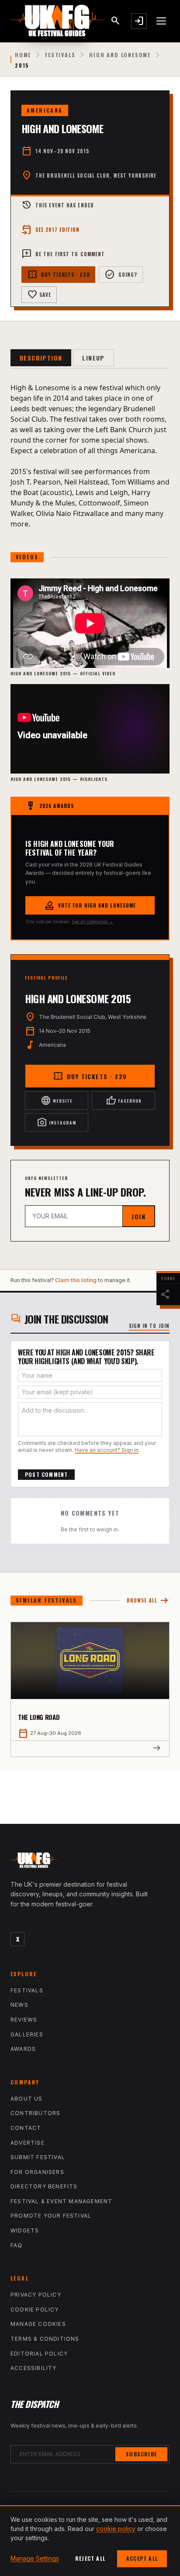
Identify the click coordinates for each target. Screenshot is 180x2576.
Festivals (60, 55)
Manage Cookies (38, 2324)
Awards (23, 2049)
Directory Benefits (44, 2186)
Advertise (28, 2143)
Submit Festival (38, 2157)
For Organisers (37, 2172)
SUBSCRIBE (141, 2454)
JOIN (138, 1216)
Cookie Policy (35, 2309)
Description (41, 358)
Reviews (24, 2020)
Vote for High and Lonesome (90, 905)
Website (57, 1101)
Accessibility (34, 2368)
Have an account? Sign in (107, 1450)
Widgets (25, 2230)
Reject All (90, 2558)
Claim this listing (76, 1280)
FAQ (17, 2245)
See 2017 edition (51, 230)
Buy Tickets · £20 (58, 275)
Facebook (124, 1101)
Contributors (35, 2113)
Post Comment (46, 1474)
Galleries (27, 2034)
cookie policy (116, 2529)
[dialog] (90, 2541)
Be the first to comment (63, 254)
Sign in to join (149, 1326)
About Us (27, 2099)
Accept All (142, 2558)
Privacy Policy (36, 2295)
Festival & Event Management (61, 2201)
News (19, 2005)
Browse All (148, 1601)
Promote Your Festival (51, 2216)
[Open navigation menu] (162, 21)
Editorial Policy (39, 2354)
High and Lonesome (120, 55)
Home (23, 55)
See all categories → (92, 922)
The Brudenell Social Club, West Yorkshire (96, 175)
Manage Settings (35, 2558)
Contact (26, 2128)
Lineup (93, 358)
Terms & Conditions (45, 2339)
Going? (121, 275)
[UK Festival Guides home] (90, 1862)
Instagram (57, 1122)
